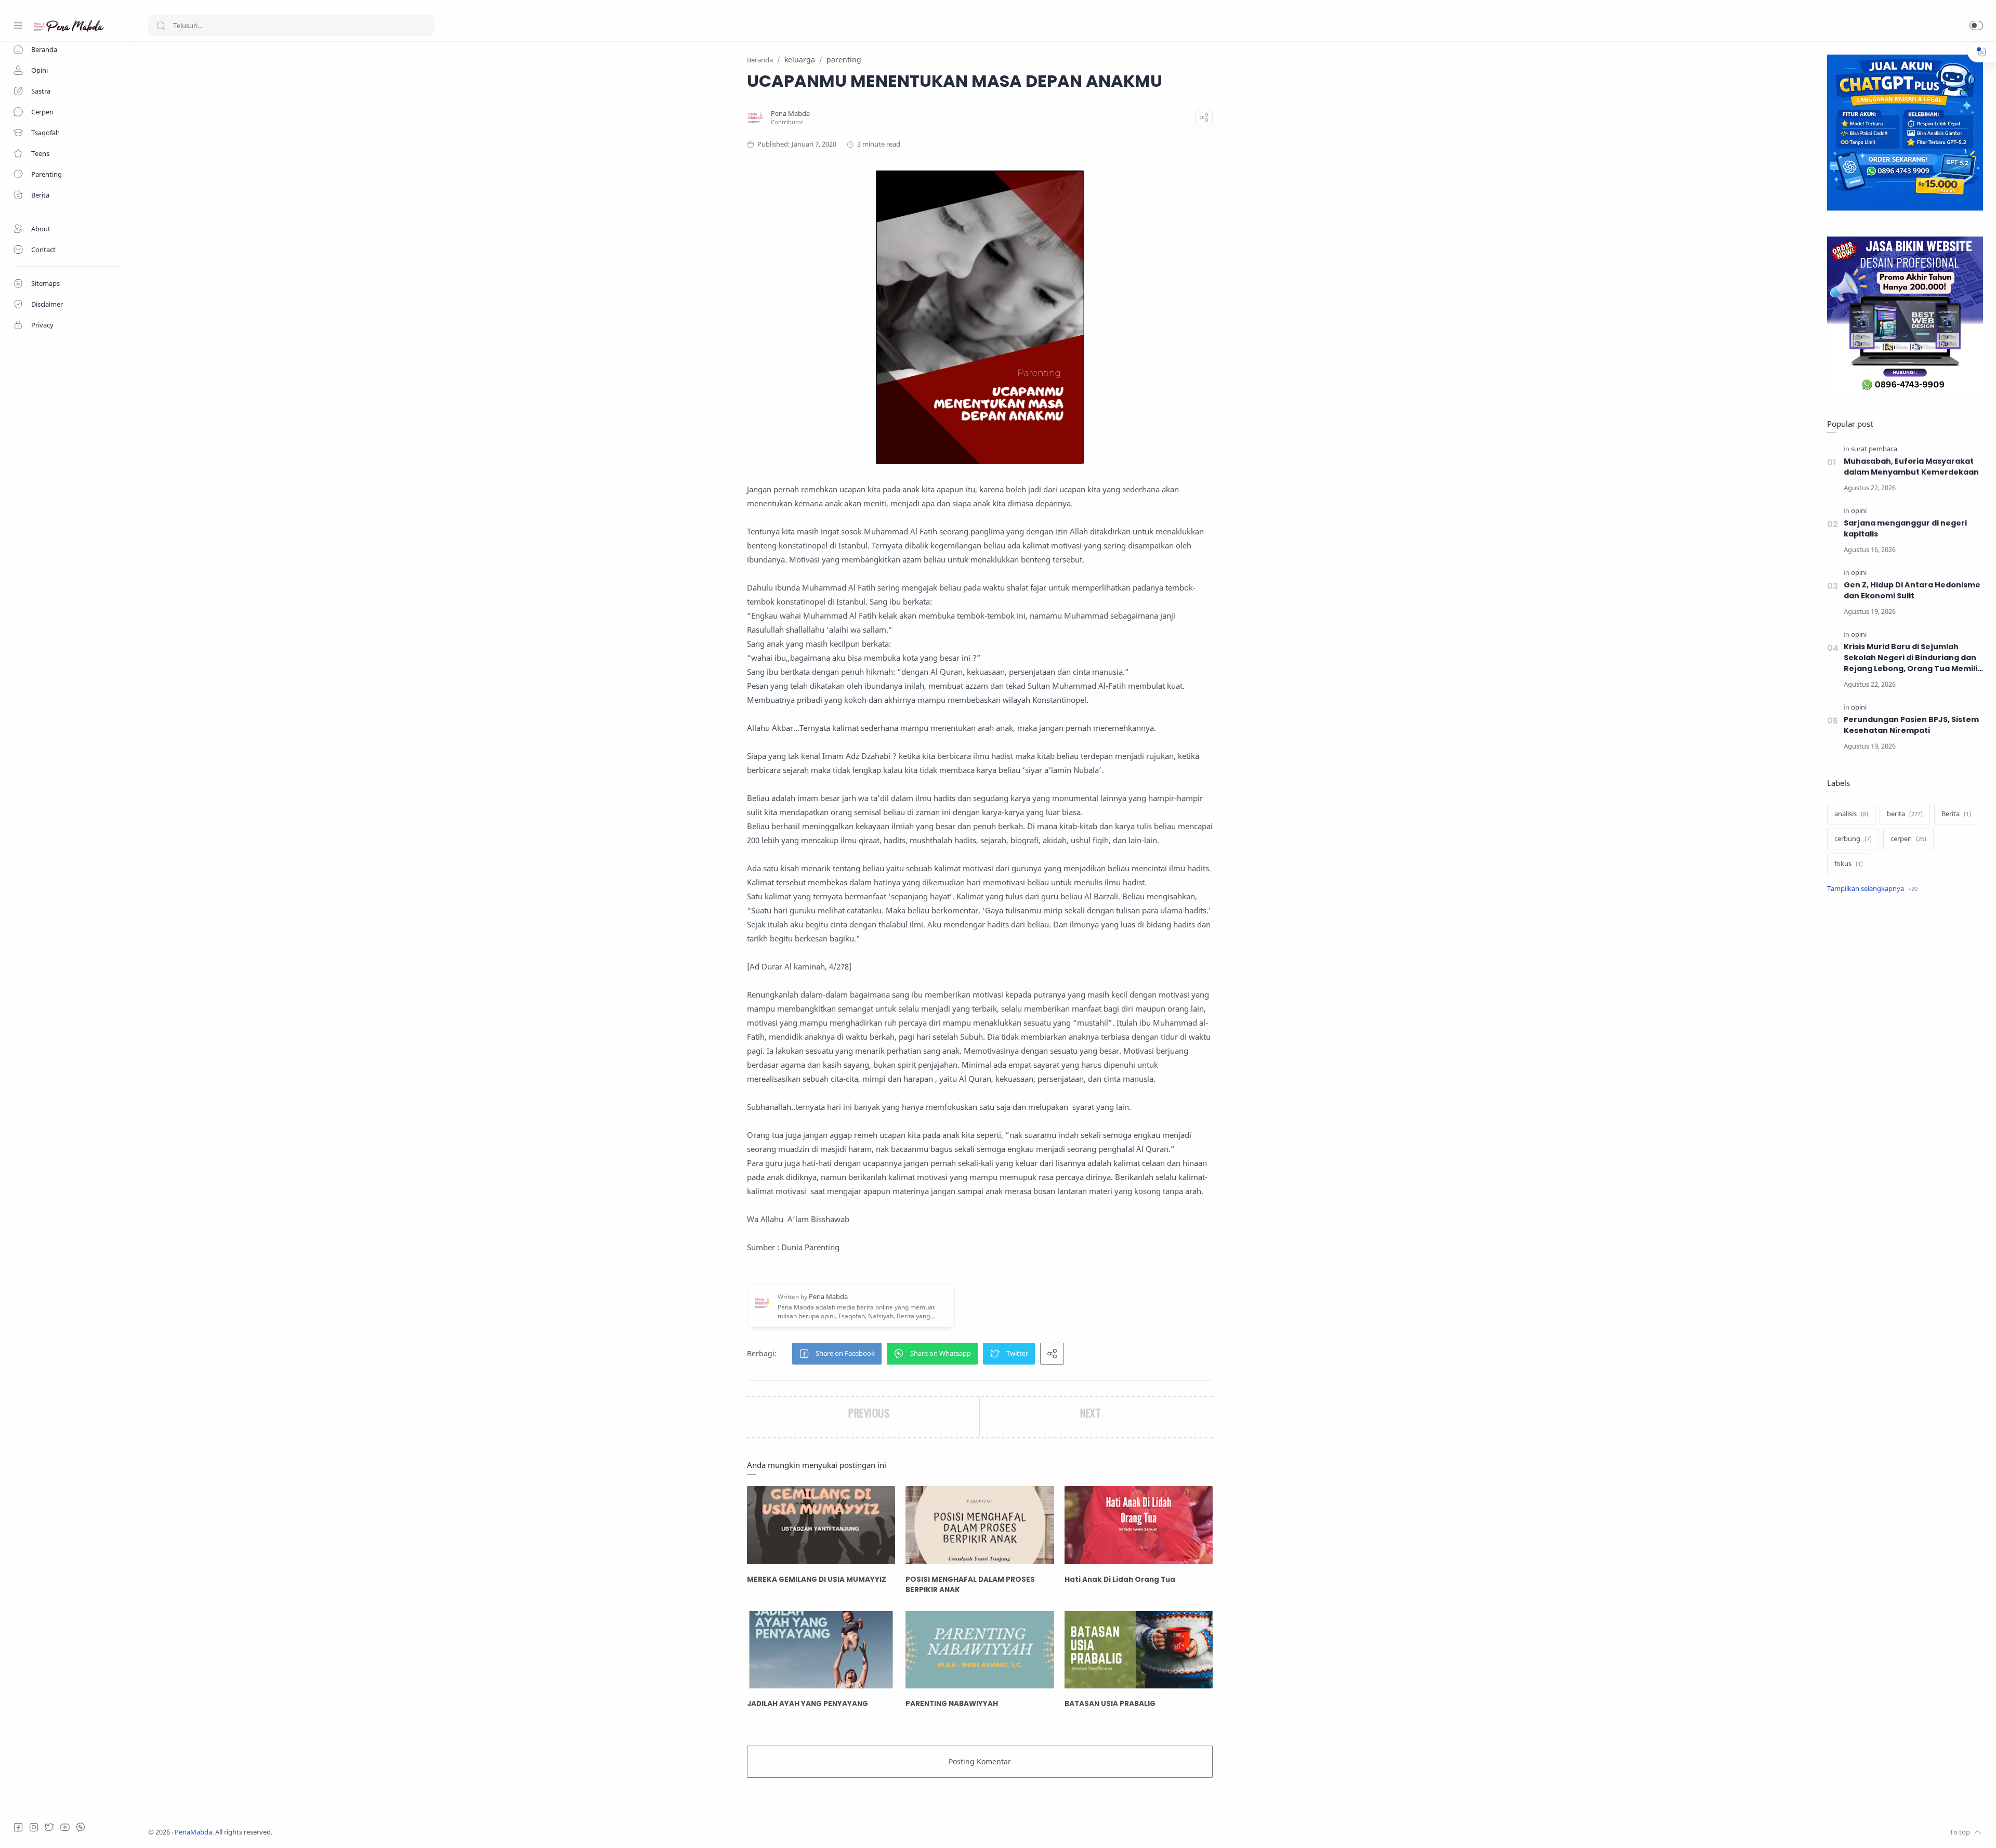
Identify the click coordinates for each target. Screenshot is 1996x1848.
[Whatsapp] (81, 1827)
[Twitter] (49, 1827)
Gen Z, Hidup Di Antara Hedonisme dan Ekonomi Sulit (1912, 590)
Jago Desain (342, 1832)
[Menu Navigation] (18, 25)
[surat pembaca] (1874, 449)
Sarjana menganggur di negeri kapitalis (1905, 528)
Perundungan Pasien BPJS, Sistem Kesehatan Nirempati (1911, 725)
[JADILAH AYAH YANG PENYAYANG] (821, 1650)
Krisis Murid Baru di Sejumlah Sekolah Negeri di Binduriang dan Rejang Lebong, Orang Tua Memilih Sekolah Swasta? (1913, 658)
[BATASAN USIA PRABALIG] (1139, 1650)
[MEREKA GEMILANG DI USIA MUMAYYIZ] (821, 1525)
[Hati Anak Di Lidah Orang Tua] (1139, 1525)
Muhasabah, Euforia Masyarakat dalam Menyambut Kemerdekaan (1911, 467)
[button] (1976, 25)
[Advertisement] (1905, 1076)
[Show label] (1872, 889)
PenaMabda (193, 1832)
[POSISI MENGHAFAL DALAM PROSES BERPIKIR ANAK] (980, 1525)
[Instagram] (34, 1827)
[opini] (1859, 511)
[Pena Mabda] (790, 114)
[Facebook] (18, 1827)
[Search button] (161, 25)
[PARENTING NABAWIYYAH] (980, 1650)
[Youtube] (65, 1827)
